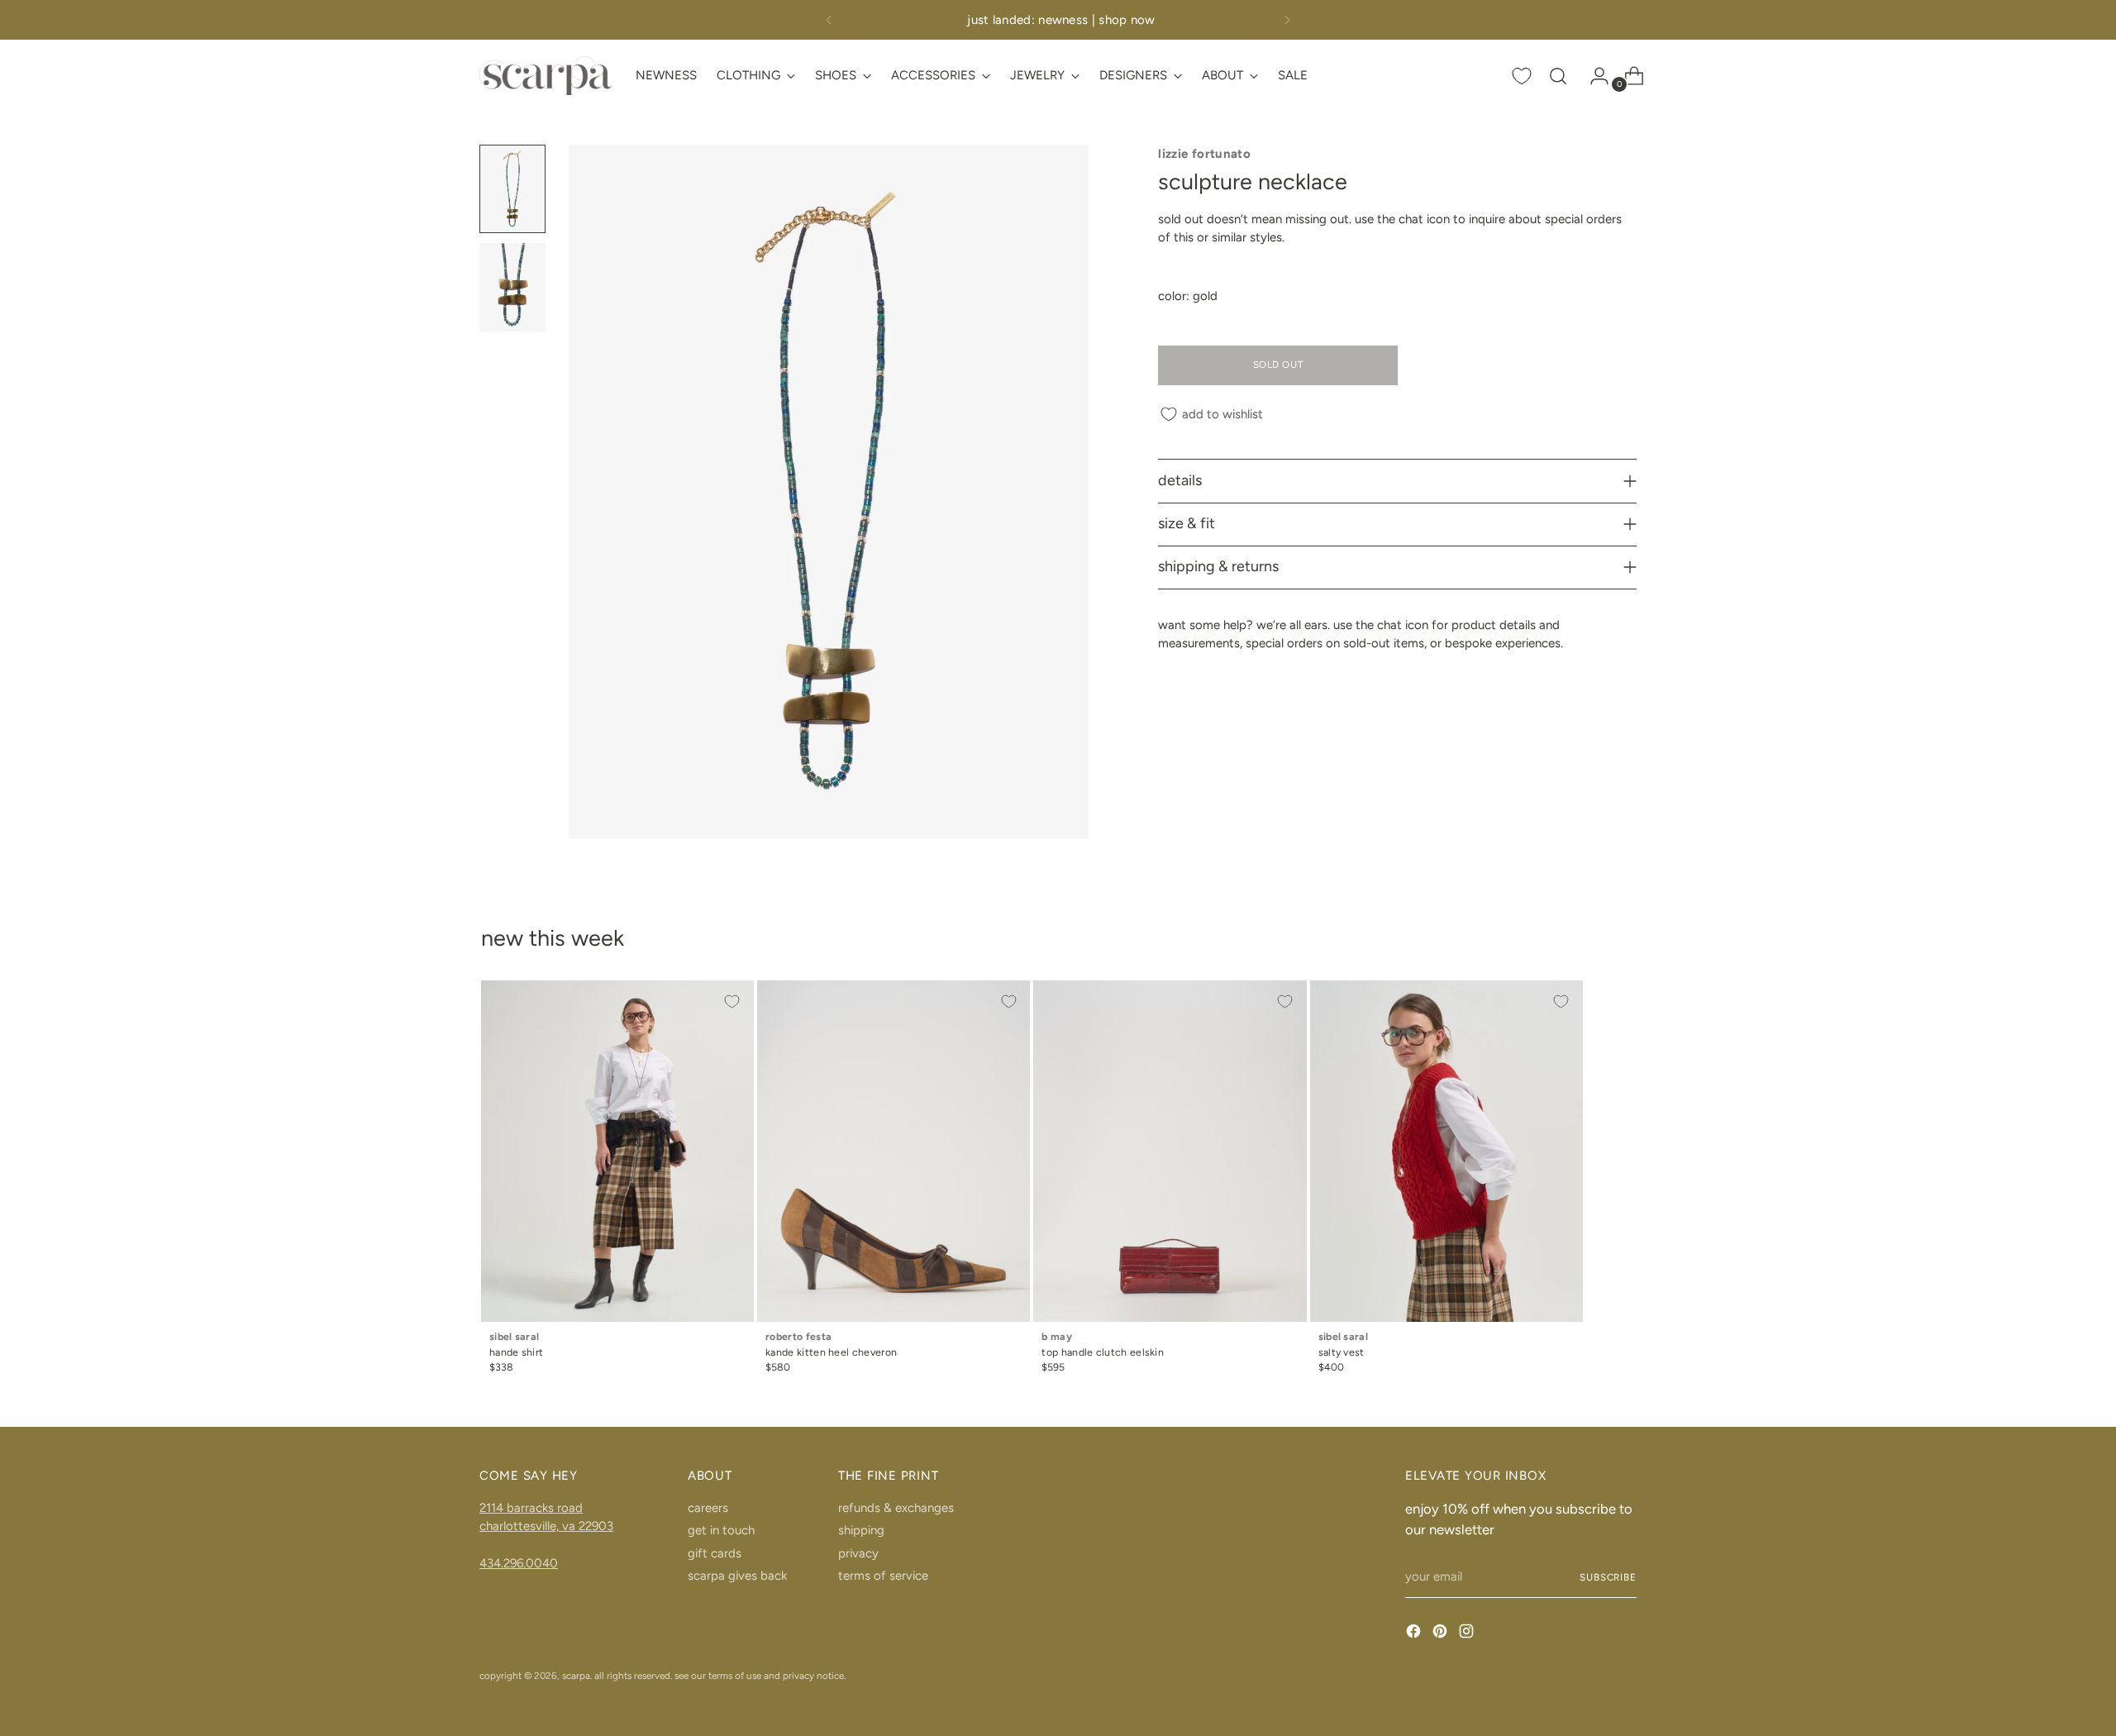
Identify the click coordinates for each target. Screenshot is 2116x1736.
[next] (1287, 20)
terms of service (883, 1576)
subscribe (1608, 1577)
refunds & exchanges (896, 1508)
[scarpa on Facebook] (1415, 1634)
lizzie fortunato (1204, 154)
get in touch (721, 1530)
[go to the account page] (1593, 76)
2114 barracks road (531, 1508)
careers (708, 1508)
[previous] (829, 20)
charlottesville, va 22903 (546, 1526)
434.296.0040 (519, 1563)
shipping (861, 1530)
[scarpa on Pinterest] (1442, 1634)
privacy (858, 1553)
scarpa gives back (737, 1576)
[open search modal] (1558, 76)
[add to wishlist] (732, 1002)
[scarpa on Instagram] (1468, 1634)
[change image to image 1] (512, 189)
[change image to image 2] (512, 287)
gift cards (715, 1553)
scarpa (576, 1676)
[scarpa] (546, 76)
